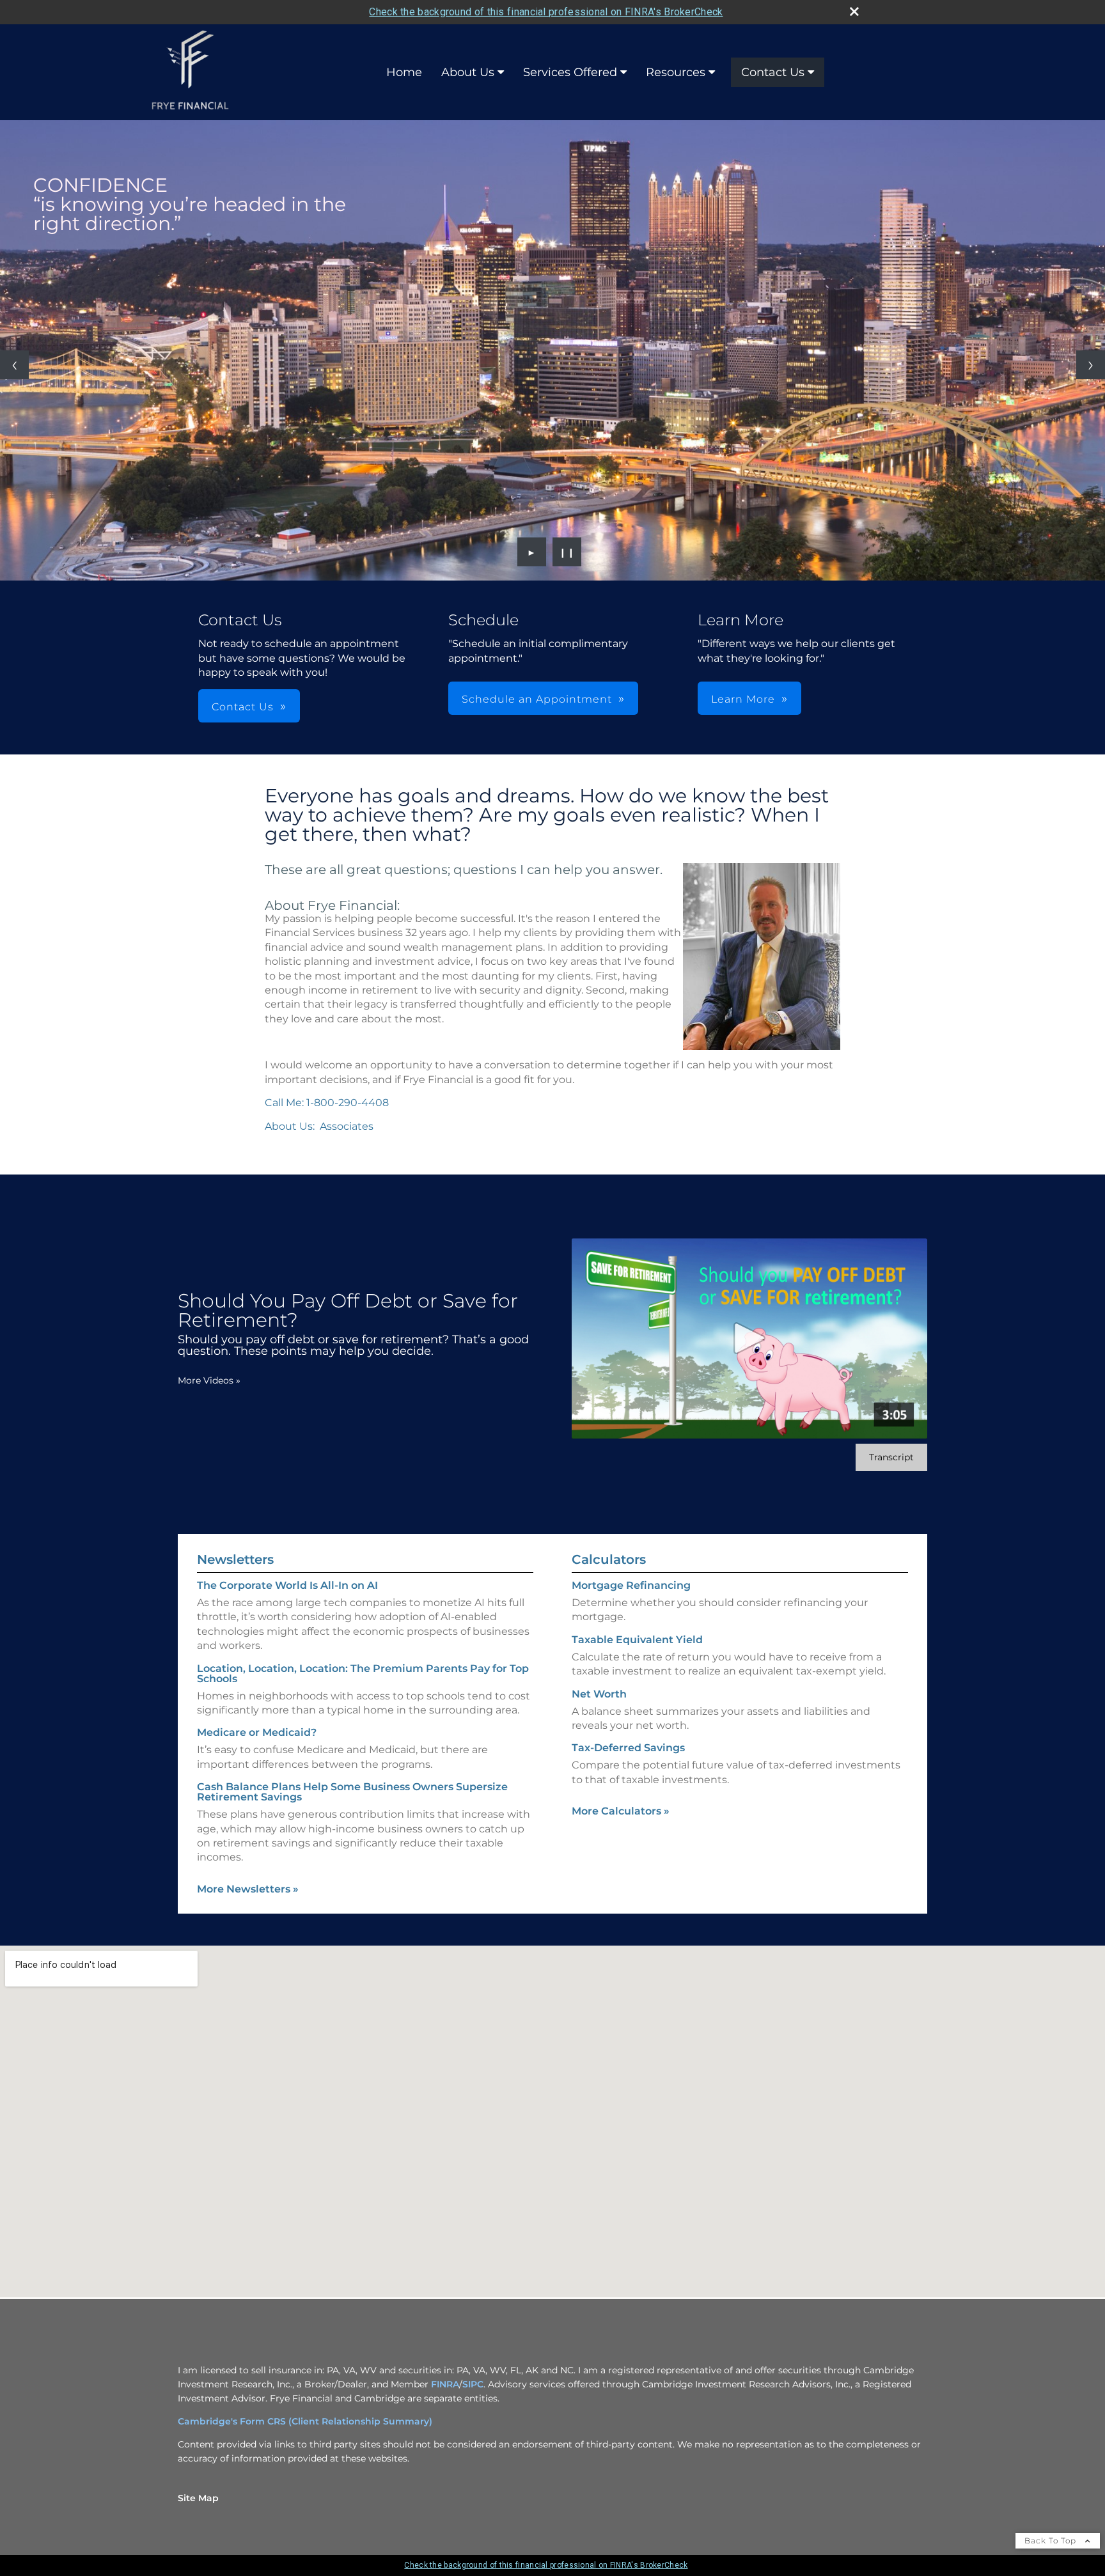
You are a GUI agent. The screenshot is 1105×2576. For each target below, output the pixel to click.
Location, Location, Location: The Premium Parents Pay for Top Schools (363, 1674)
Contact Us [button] (243, 707)
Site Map (198, 2498)
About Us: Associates (319, 1126)
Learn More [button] (743, 699)
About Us (468, 72)
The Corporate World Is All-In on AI (287, 1585)
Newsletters (235, 1559)
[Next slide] (1091, 365)
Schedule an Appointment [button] (537, 699)
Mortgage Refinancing (631, 1585)
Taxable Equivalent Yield (637, 1640)
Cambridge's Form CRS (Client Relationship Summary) (305, 2421)
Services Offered (570, 72)
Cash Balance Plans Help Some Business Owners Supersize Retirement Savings (352, 1792)
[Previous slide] (14, 365)
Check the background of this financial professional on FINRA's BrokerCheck (546, 12)
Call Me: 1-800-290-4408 (327, 1103)
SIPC (473, 2384)
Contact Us (773, 72)
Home (404, 72)
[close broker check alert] (854, 12)
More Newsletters (248, 1889)
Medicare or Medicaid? (257, 1732)
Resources (676, 72)
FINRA (445, 2384)
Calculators (609, 1559)
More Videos (209, 1380)
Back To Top (1052, 2541)
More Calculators (621, 1811)
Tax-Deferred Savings (628, 1748)
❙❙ (567, 552)
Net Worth (599, 1694)
